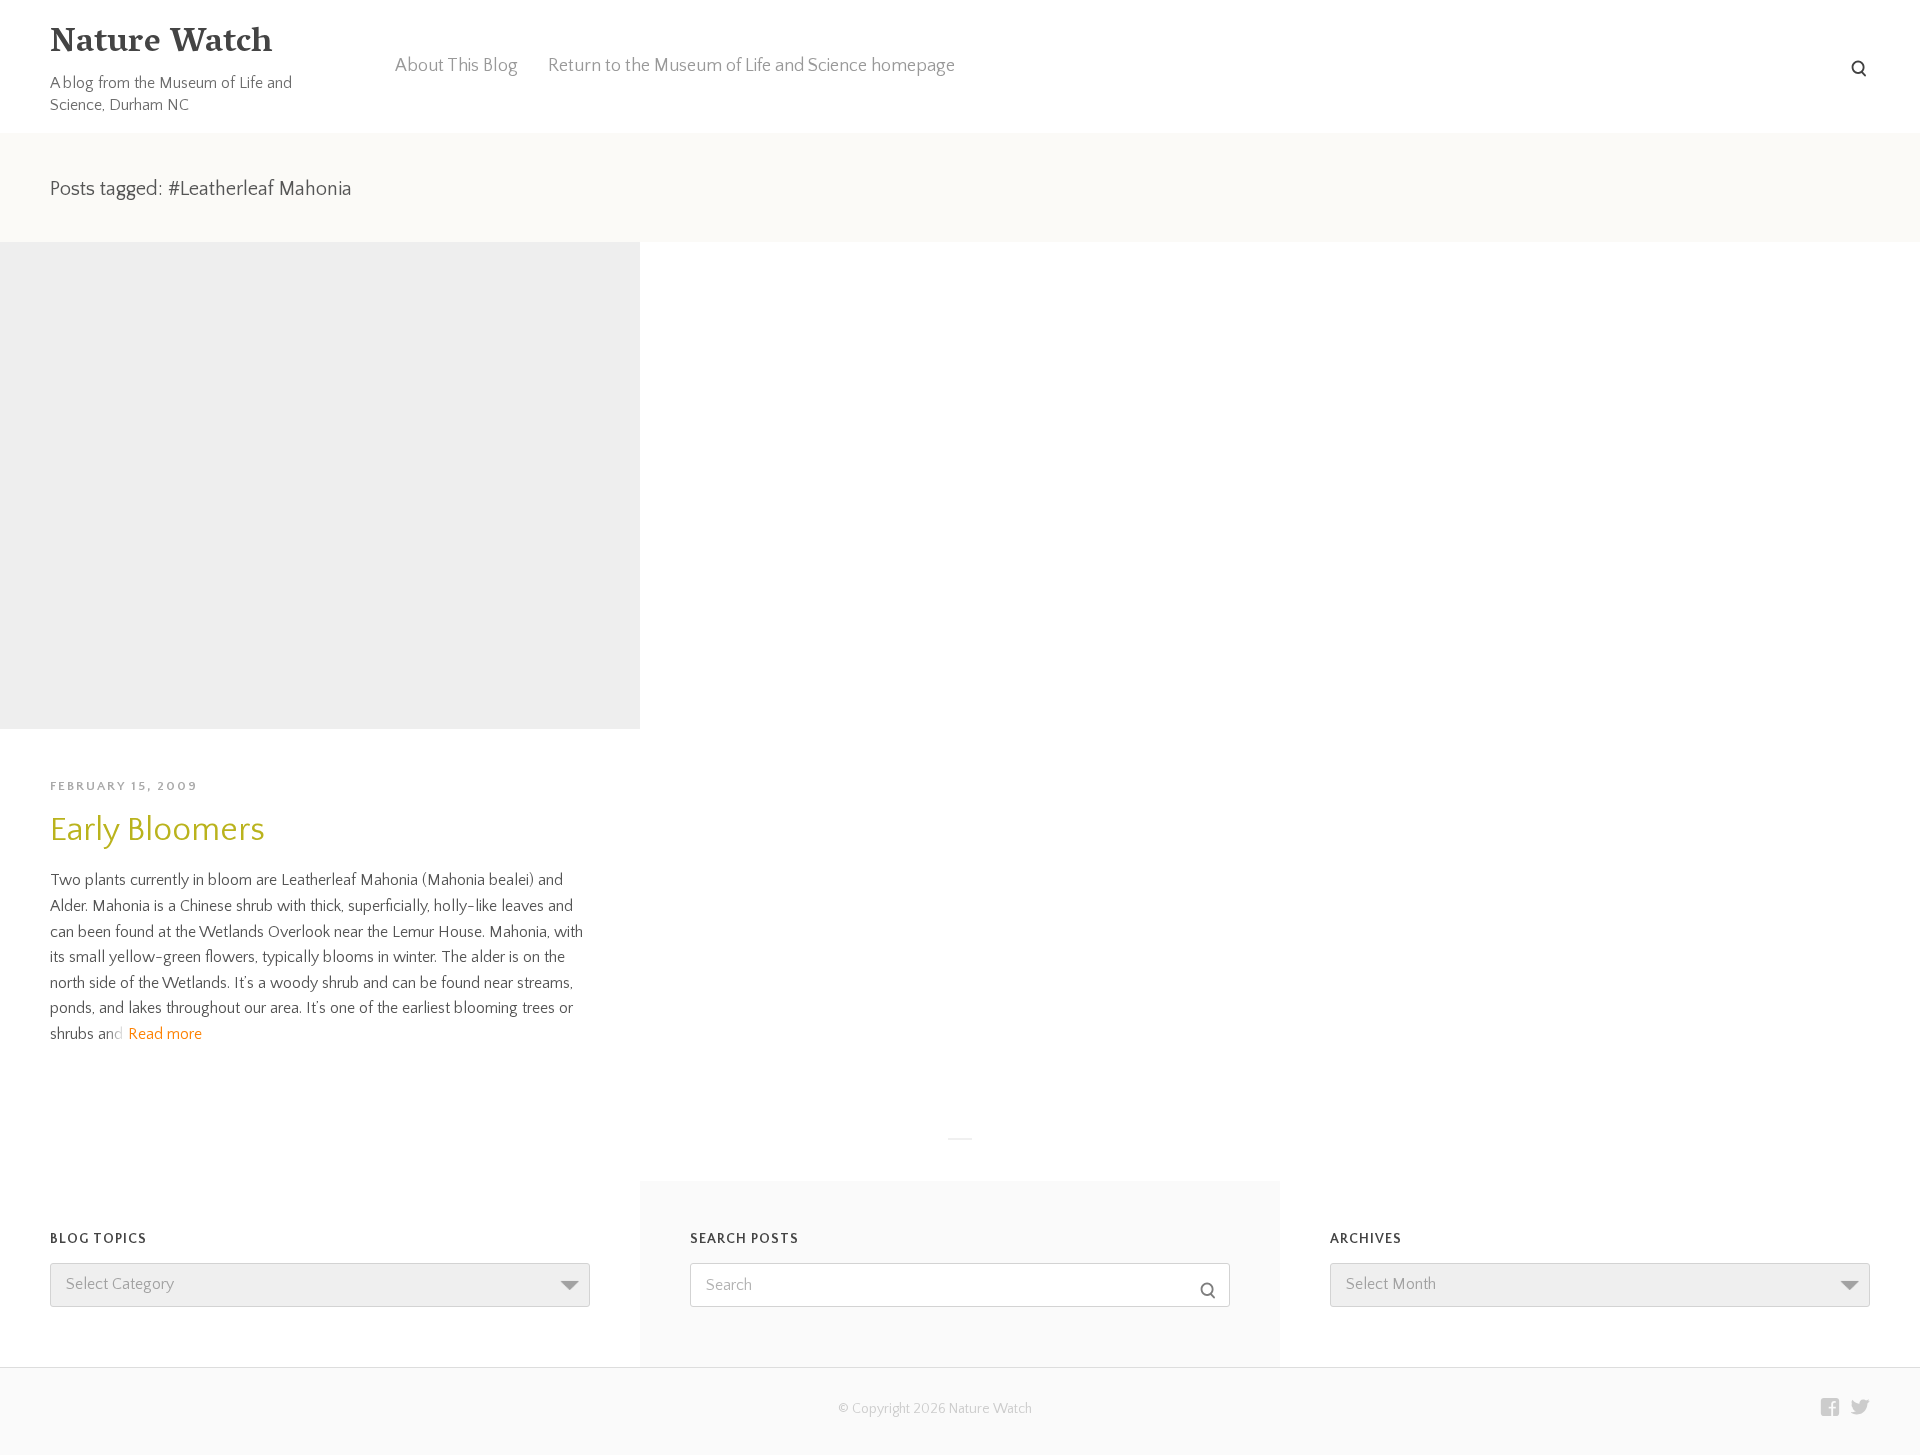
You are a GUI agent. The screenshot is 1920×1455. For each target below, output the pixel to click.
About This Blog (456, 66)
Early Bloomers (157, 830)
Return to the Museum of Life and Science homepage (751, 66)
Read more (165, 1034)
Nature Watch (161, 44)
